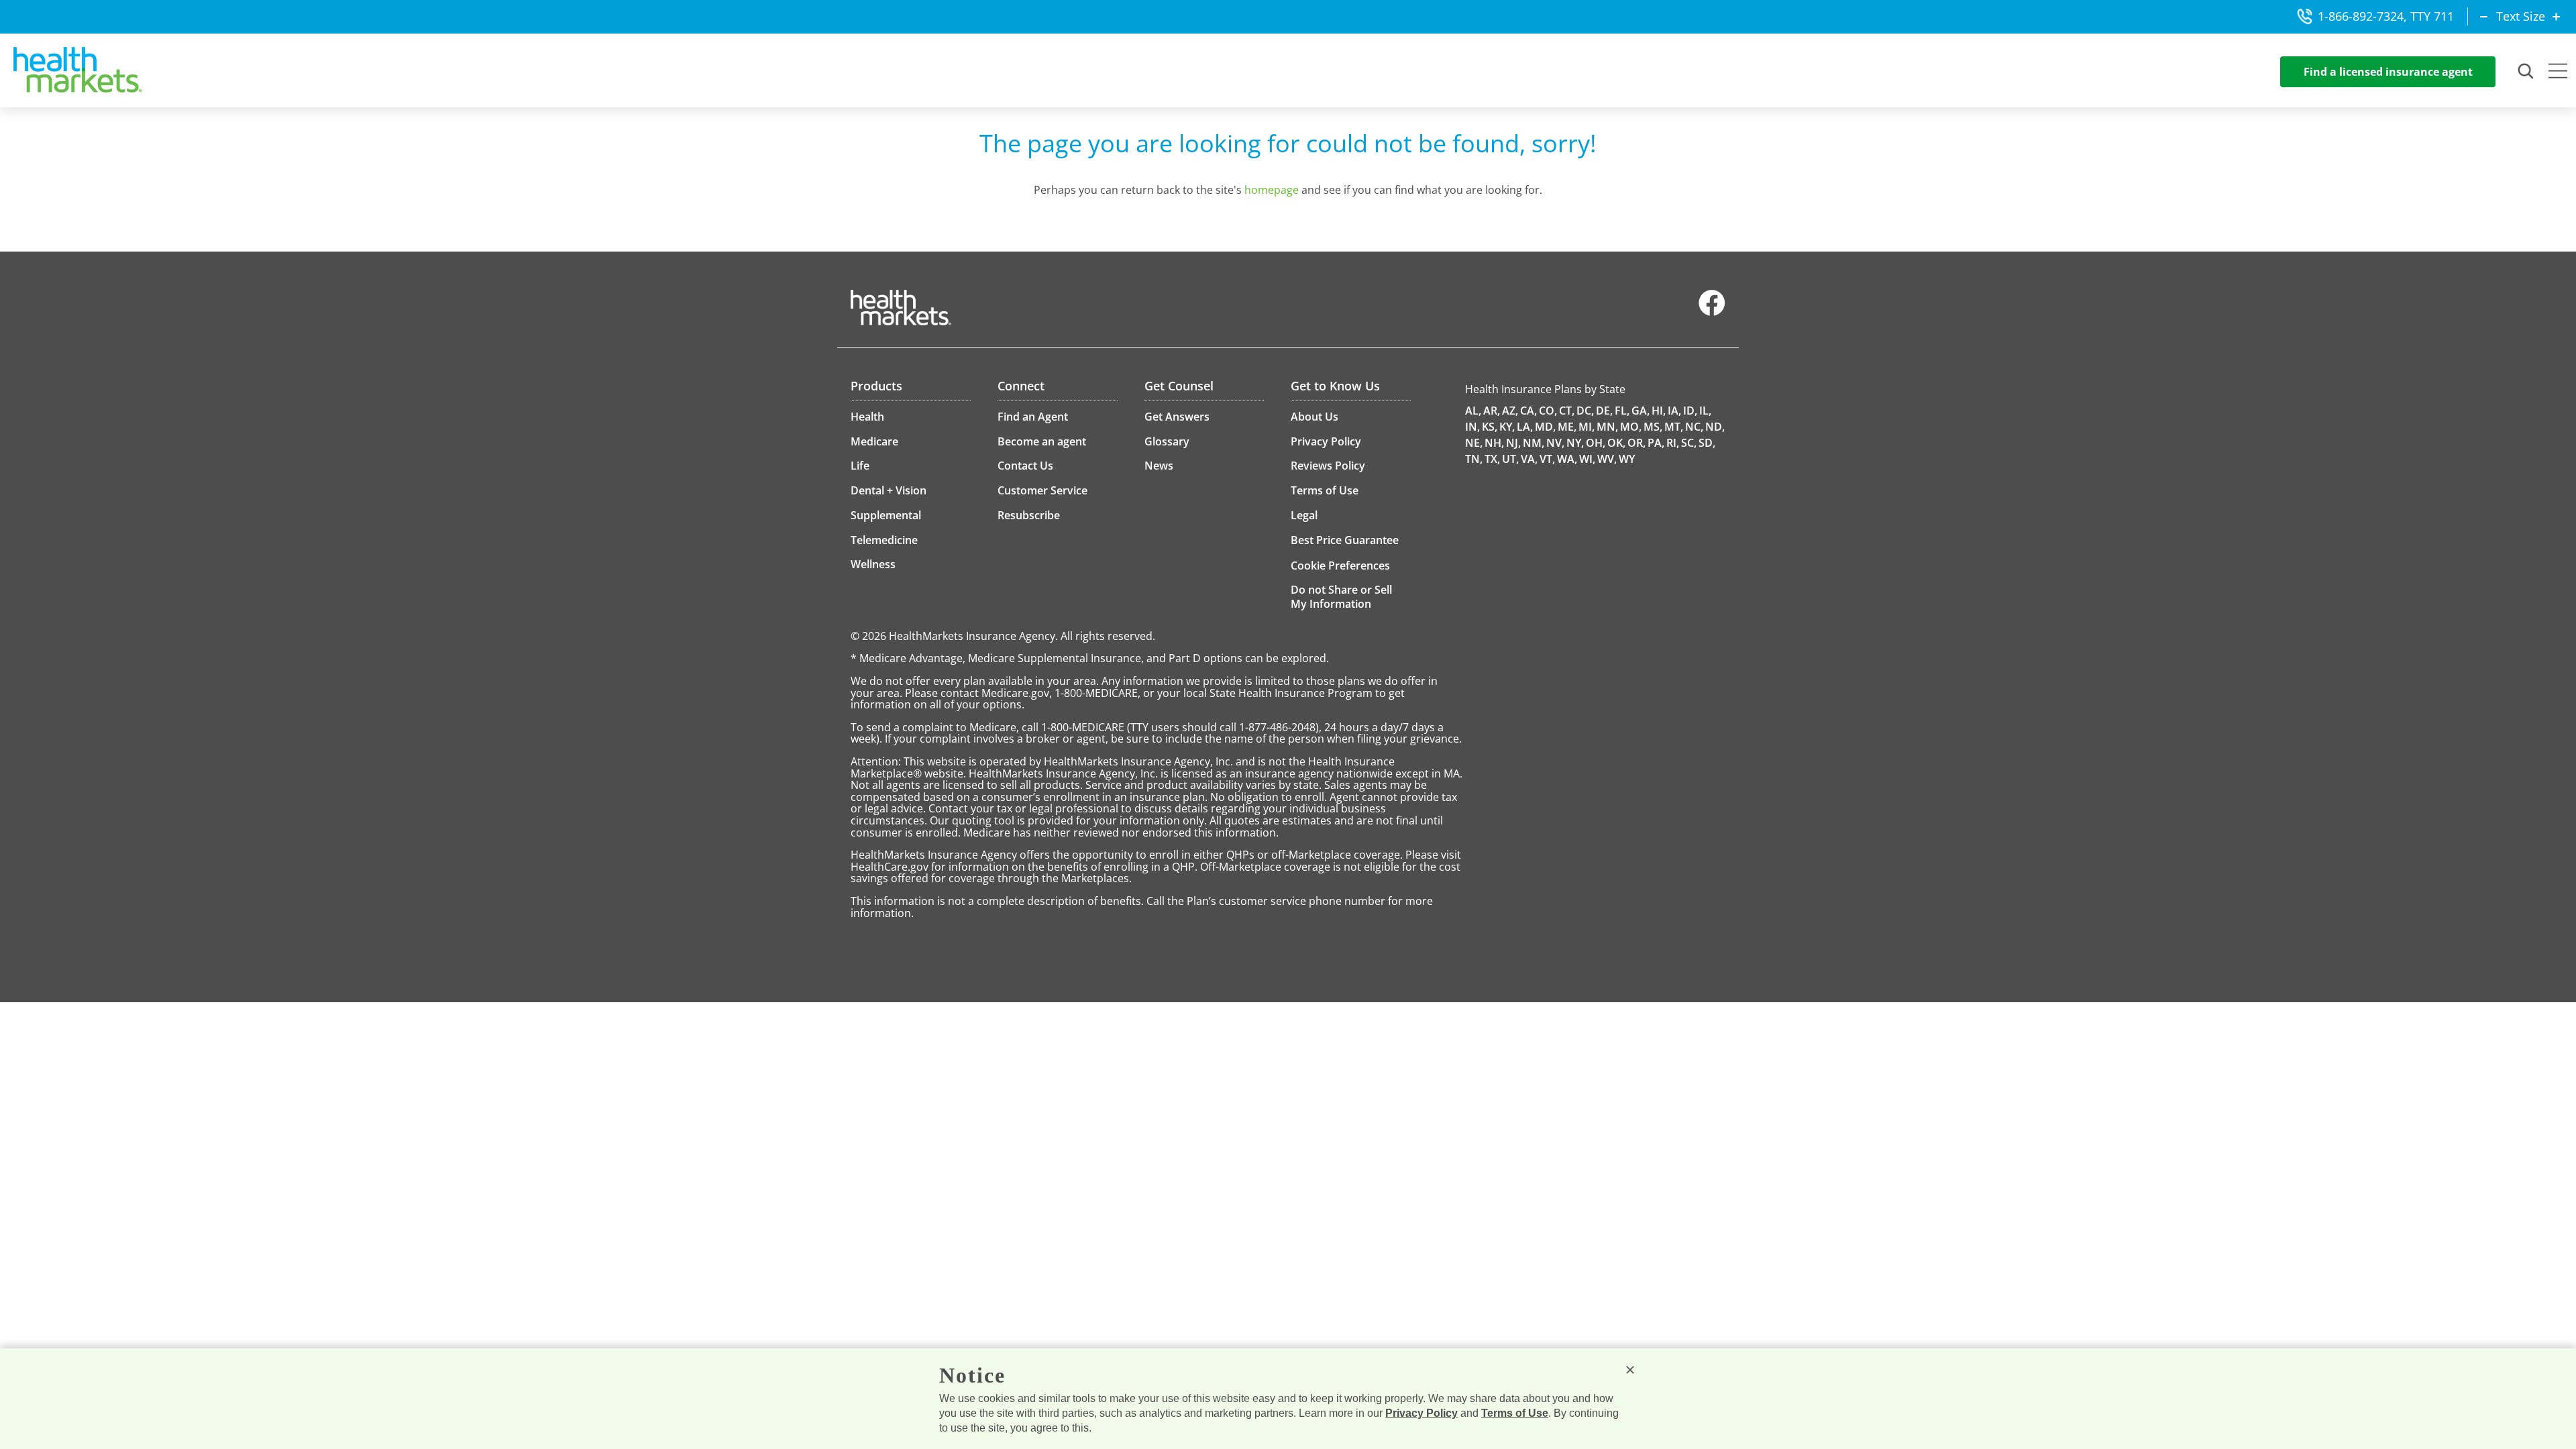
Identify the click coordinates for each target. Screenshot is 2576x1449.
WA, (1567, 459)
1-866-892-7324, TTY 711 (2386, 16)
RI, (1673, 443)
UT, (1510, 459)
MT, (1674, 427)
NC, (1694, 427)
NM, (1534, 443)
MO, (1631, 427)
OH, (1596, 443)
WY (1627, 459)
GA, (1641, 411)
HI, (1659, 411)
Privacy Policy (1421, 1413)
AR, (1492, 411)
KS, (1490, 427)
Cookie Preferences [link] (1340, 566)
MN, (1607, 427)
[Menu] (2558, 72)
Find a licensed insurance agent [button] (2388, 72)
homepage (1272, 190)
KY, (1507, 427)
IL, (1705, 411)
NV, (1555, 443)
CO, (1548, 411)
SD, (1707, 443)
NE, (1474, 443)
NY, (1575, 443)
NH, (1494, 443)
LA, (1525, 427)
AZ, (1510, 411)
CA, (1528, 411)
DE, (1604, 411)
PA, (1656, 443)
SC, (1689, 443)
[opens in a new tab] (1712, 313)
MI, (1587, 427)
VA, (1529, 459)
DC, (1585, 411)
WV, (1607, 459)
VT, (1547, 459)
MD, (1545, 427)
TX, (1492, 459)
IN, (1472, 427)
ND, (1715, 427)
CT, (1567, 411)
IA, (1674, 411)
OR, (1636, 443)
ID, (1690, 411)
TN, (1474, 459)
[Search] (2526, 72)
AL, (1473, 411)
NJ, (1513, 443)
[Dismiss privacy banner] (1630, 1370)
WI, (1587, 459)
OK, (1616, 443)
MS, (1653, 427)
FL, (1622, 411)
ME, (1567, 427)
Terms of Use (1515, 1413)
